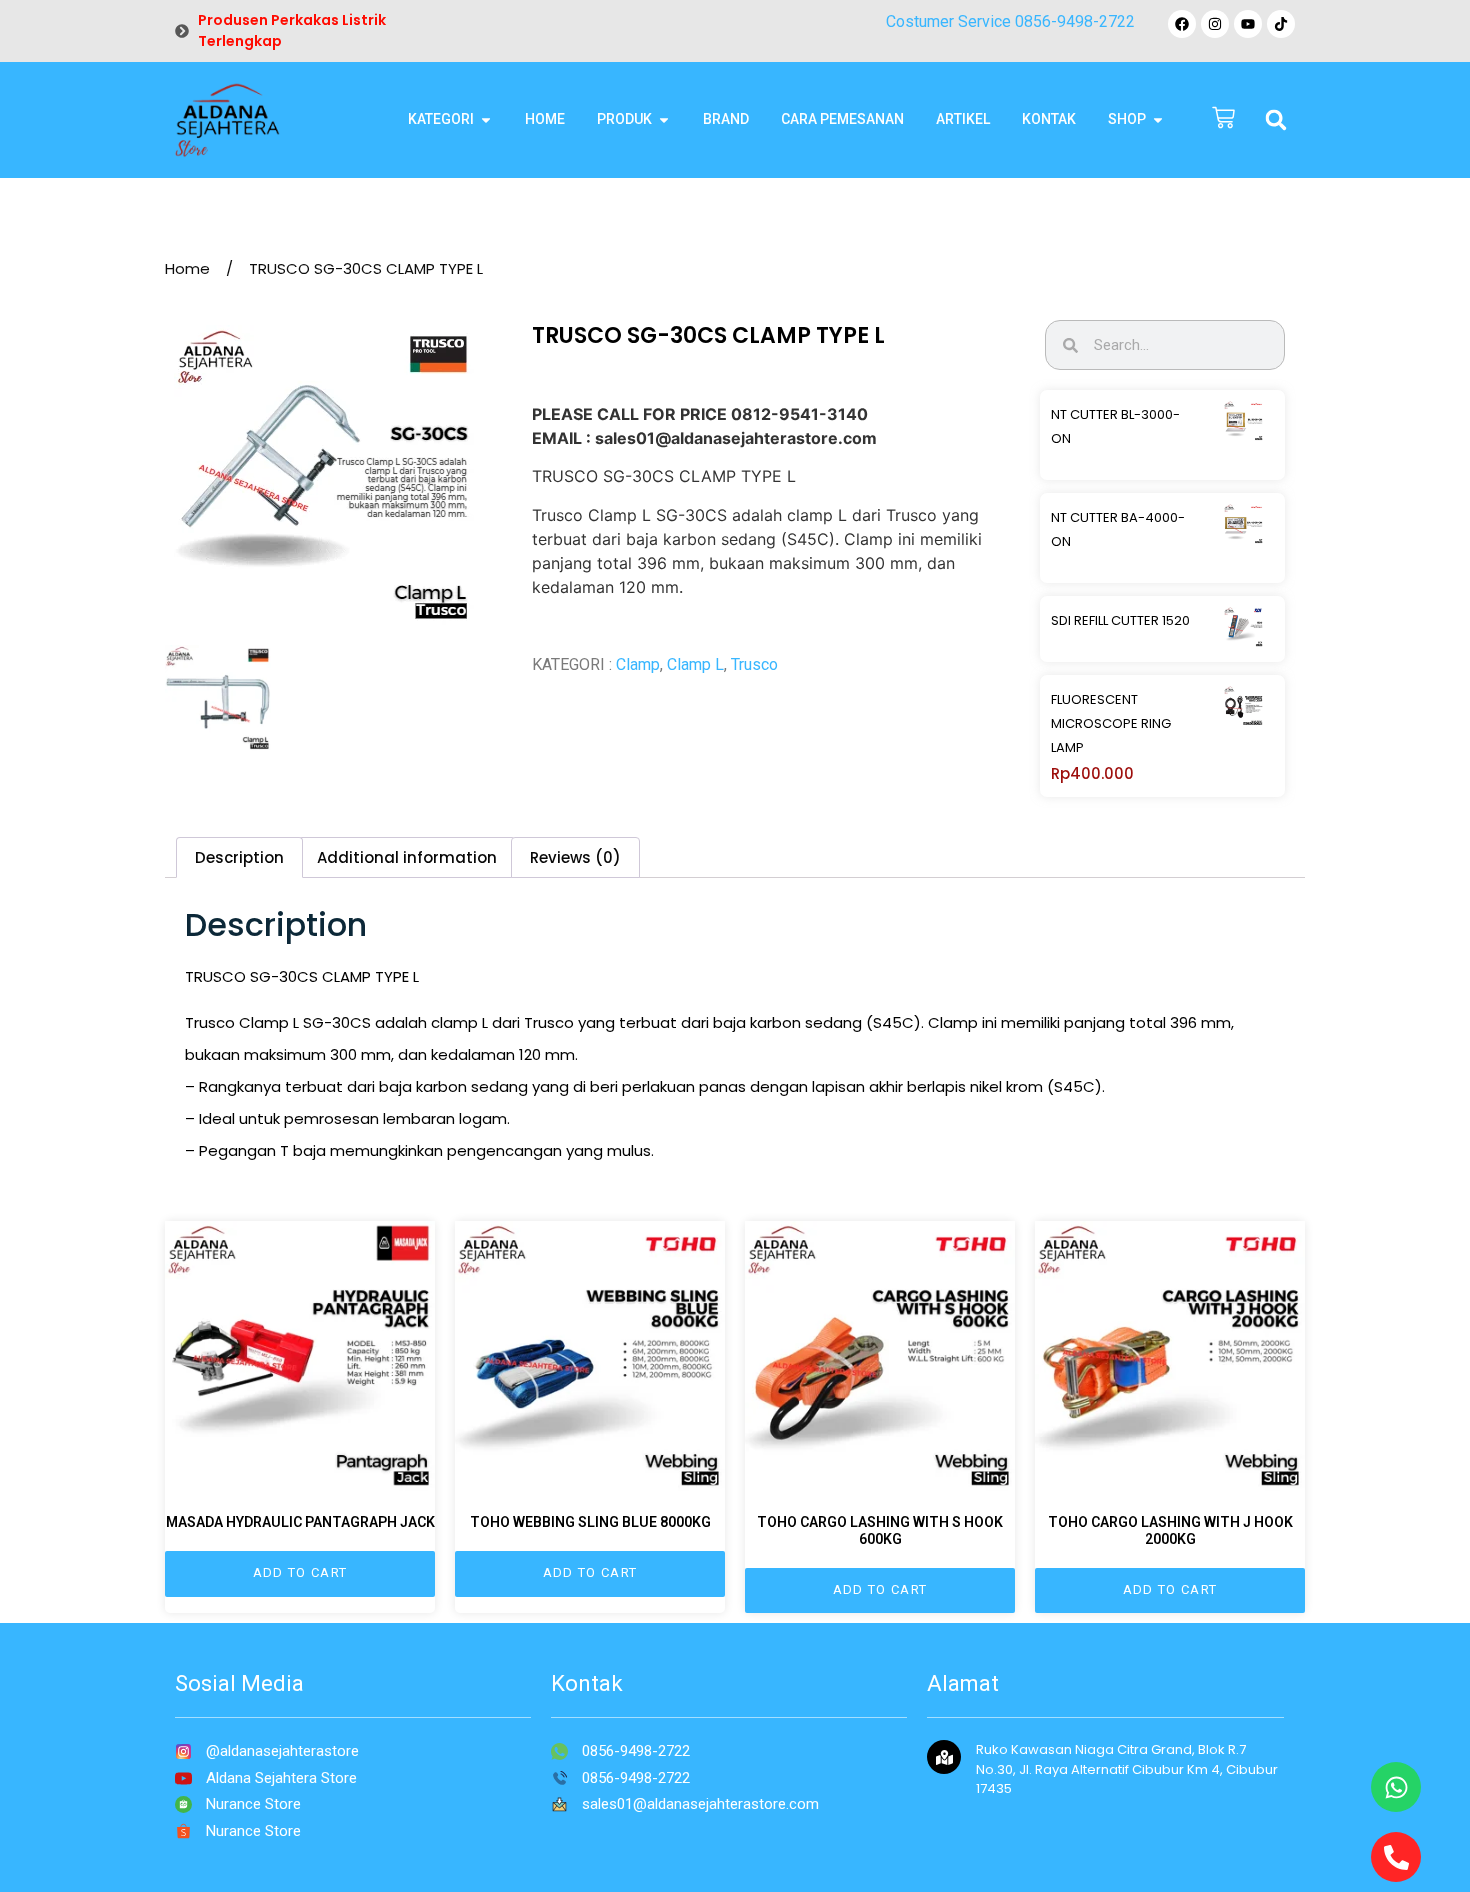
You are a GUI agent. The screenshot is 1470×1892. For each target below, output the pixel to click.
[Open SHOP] (1158, 119)
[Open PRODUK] (664, 119)
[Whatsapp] (1396, 1787)
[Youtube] (1248, 24)
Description (239, 857)
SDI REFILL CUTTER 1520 (1120, 620)
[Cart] (1223, 119)
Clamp (638, 664)
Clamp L (695, 664)
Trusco (754, 664)
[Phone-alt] (1396, 1857)
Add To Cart (300, 1572)
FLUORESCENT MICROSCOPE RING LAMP (1111, 723)
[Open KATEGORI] (486, 119)
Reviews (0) (575, 857)
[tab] (239, 857)
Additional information (407, 857)
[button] (1276, 120)
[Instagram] (1215, 24)
